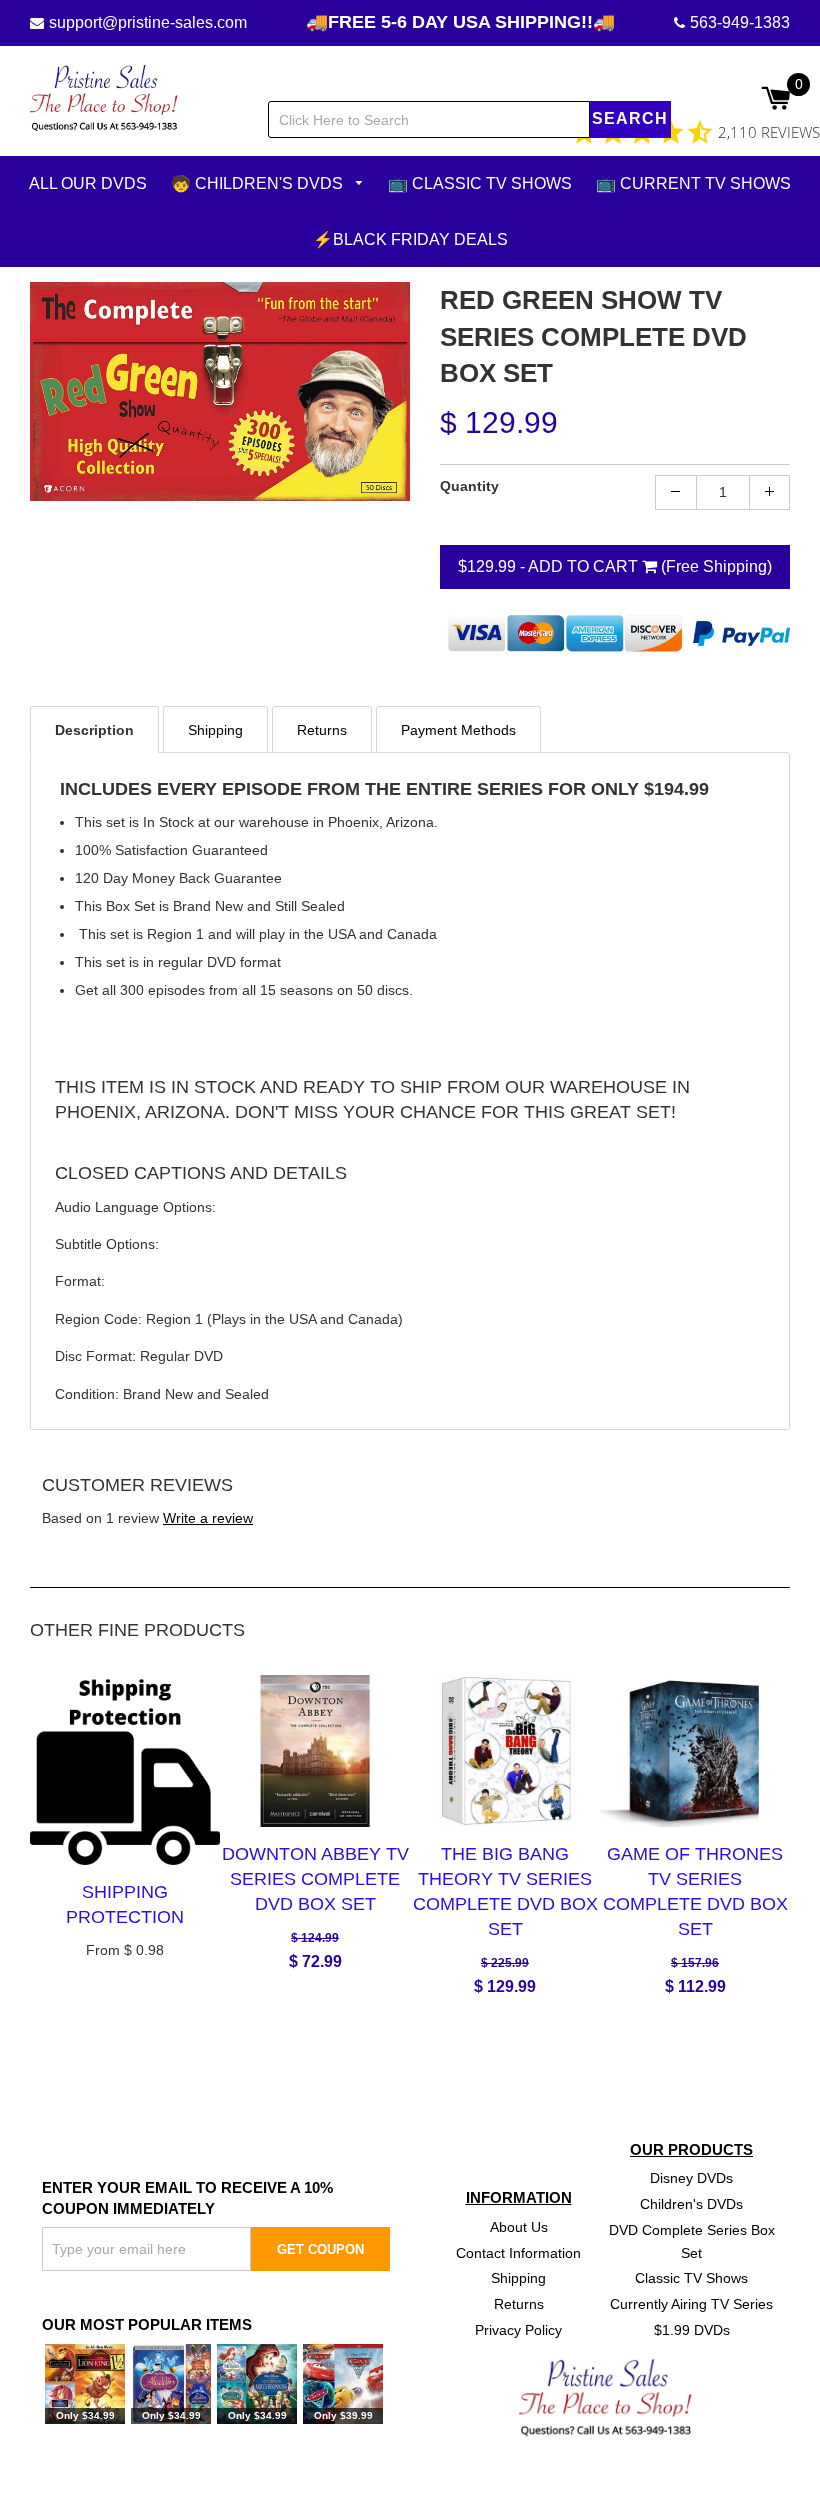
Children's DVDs (691, 2204)
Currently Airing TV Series (691, 2304)
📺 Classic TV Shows (480, 183)
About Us (519, 2226)
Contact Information (518, 2252)
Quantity (469, 485)
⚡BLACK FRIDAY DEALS (410, 238)
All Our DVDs (88, 183)
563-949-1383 (740, 22)
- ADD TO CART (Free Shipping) (615, 565)
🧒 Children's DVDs (259, 183)
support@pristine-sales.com (148, 22)
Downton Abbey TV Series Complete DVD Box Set (315, 1878)
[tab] (94, 728)
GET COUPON (320, 2249)
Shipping (518, 2278)
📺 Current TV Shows (693, 183)
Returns (519, 2304)
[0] (775, 100)
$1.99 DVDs (692, 2330)
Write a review (208, 1518)
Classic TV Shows (691, 2278)
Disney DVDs (691, 2178)
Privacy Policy (518, 2330)
